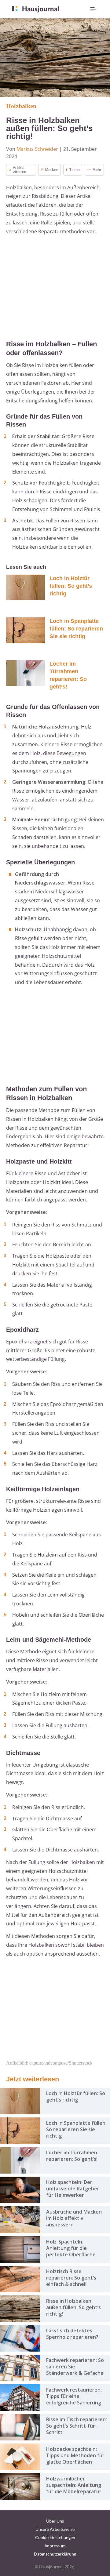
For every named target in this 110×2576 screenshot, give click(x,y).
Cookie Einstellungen (55, 2537)
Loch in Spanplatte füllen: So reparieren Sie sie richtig (76, 629)
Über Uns (55, 2521)
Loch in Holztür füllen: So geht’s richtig (71, 586)
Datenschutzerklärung (55, 2554)
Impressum (55, 2546)
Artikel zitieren (20, 170)
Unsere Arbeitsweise (55, 2529)
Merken (52, 170)
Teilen (74, 170)
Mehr (97, 170)
